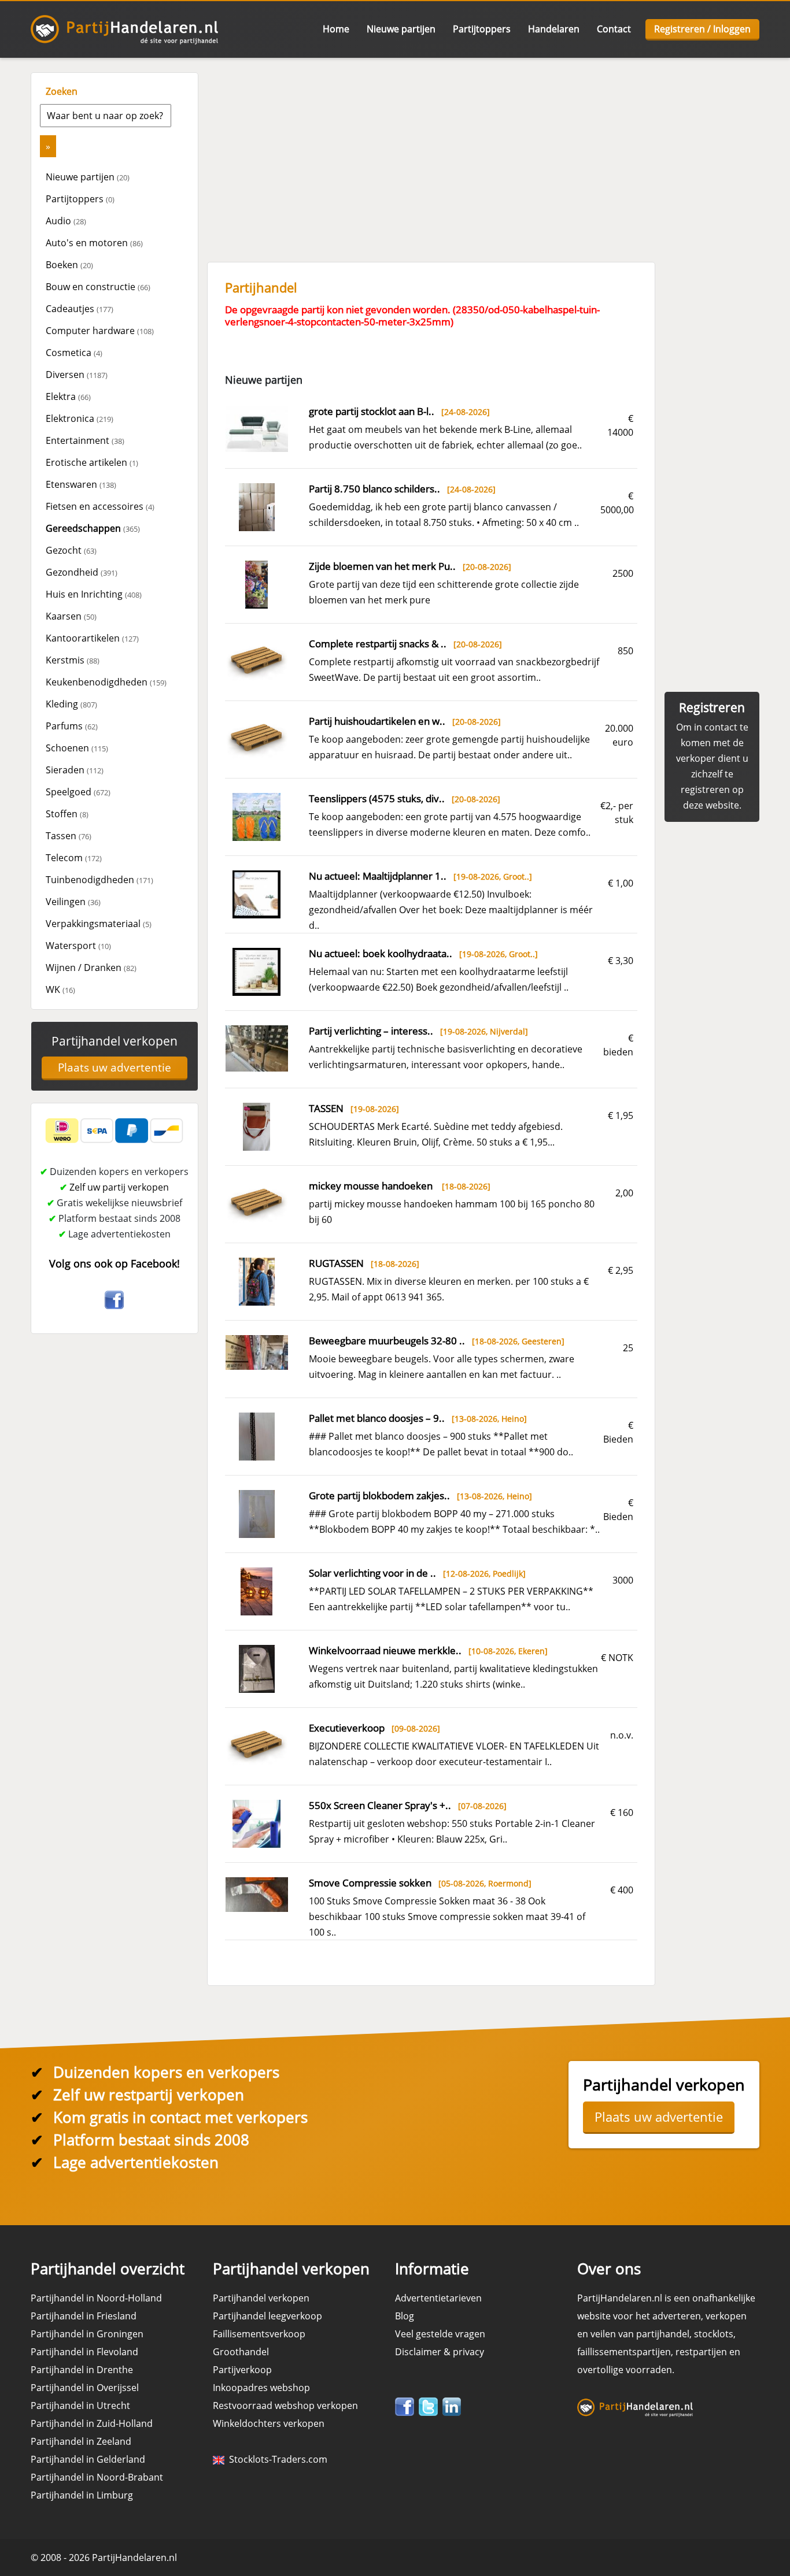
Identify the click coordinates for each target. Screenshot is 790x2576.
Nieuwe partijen (401, 29)
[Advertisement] (482, 153)
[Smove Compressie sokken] (257, 1893)
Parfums (72, 726)
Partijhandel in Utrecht (80, 2405)
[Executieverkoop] (257, 1745)
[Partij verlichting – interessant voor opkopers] (257, 1047)
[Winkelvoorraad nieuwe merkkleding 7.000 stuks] (257, 1668)
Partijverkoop (242, 2370)
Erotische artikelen (92, 462)
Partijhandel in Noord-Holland (96, 2298)
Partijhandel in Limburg (82, 2495)
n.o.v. (622, 1735)
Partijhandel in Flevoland (84, 2352)
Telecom (74, 858)
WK (60, 989)
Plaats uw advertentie (115, 1068)
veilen (603, 2334)
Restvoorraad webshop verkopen (285, 2405)
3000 (623, 1580)
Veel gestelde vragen (440, 2334)
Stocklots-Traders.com (276, 2459)
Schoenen (77, 748)
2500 (623, 573)
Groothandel (241, 2352)
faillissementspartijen (624, 2352)
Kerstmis (73, 660)
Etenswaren (81, 484)
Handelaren (554, 29)
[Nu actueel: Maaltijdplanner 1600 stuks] (256, 894)
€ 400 (622, 1890)
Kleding (71, 704)
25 (628, 1348)
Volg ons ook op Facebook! (115, 1263)
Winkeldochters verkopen (269, 2423)
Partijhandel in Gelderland (88, 2459)
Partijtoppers (482, 29)
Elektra (68, 396)
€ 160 (622, 1813)
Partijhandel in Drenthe (82, 2370)
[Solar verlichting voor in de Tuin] (256, 1591)
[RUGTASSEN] (257, 1281)
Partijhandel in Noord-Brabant (97, 2477)
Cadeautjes (80, 309)
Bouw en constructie (98, 287)
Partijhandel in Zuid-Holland (92, 2423)
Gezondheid (82, 572)
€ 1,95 (621, 1115)
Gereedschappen (93, 528)
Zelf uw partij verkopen (119, 1187)
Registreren (712, 707)
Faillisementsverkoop (259, 2334)
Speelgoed (78, 792)
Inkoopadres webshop (261, 2388)
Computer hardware (100, 331)
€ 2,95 (621, 1270)
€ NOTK (617, 1658)
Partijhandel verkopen (115, 1041)
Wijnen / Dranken (91, 968)
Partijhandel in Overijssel (85, 2388)
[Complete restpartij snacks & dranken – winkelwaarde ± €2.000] (257, 661)
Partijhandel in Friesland (84, 2316)
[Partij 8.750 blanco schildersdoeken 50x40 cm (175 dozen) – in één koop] (257, 506)
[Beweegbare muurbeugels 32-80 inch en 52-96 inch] (257, 1351)
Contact (614, 29)
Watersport (78, 946)
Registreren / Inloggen (702, 29)
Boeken (69, 265)
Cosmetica (74, 353)
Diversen (77, 375)
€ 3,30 (621, 961)
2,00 (624, 1193)
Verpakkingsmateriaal (99, 924)
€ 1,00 (621, 883)
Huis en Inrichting (94, 594)
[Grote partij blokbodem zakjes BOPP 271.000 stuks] (257, 1513)
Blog (405, 2316)
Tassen (69, 836)
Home (336, 29)
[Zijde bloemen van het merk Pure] (256, 584)
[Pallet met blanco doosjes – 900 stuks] (257, 1436)
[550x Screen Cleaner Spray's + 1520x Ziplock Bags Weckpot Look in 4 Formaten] (256, 1823)
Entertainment (85, 440)
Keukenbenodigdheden (106, 682)
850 (625, 651)
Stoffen (67, 814)
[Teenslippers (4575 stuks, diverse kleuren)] (256, 816)
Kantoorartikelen (92, 638)
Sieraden (75, 770)
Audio (66, 221)
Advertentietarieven (438, 2298)
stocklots (714, 2334)
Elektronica (80, 418)
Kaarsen (71, 616)
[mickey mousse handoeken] (257, 1203)
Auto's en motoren (94, 243)
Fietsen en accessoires (100, 506)
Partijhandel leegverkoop (267, 2316)
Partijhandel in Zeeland (81, 2441)
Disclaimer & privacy (440, 2352)
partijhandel (663, 2334)
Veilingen (73, 902)
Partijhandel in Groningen (87, 2334)
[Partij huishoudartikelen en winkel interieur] (257, 738)
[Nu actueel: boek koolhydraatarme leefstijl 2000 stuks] (256, 971)
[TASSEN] (256, 1126)
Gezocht (71, 550)
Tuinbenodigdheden (99, 880)
